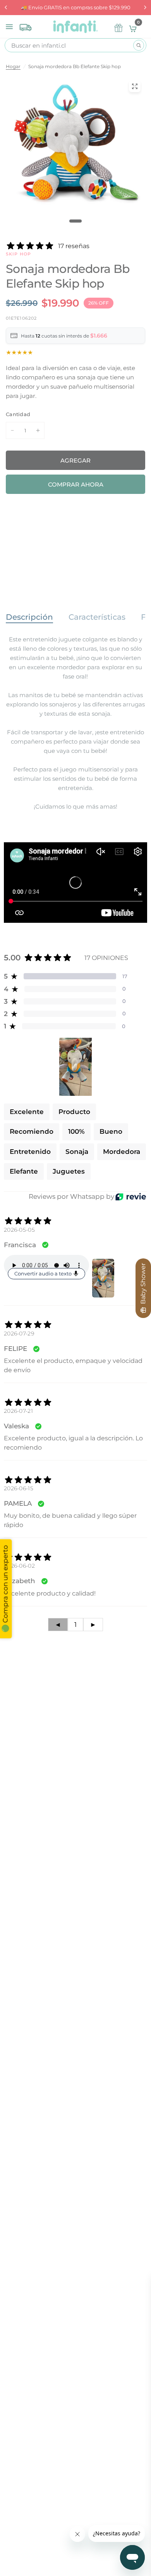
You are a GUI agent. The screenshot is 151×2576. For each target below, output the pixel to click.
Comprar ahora (76, 484)
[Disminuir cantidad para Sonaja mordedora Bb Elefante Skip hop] (12, 430)
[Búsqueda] (139, 45)
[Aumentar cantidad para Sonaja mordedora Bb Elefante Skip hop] (38, 430)
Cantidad (18, 414)
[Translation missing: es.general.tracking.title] (26, 26)
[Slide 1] (75, 221)
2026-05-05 (19, 1230)
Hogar (13, 66)
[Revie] (131, 1197)
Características (97, 617)
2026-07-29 (19, 1333)
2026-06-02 (19, 1566)
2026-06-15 (19, 1488)
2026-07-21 (18, 1411)
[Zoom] (135, 86)
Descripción (29, 617)
